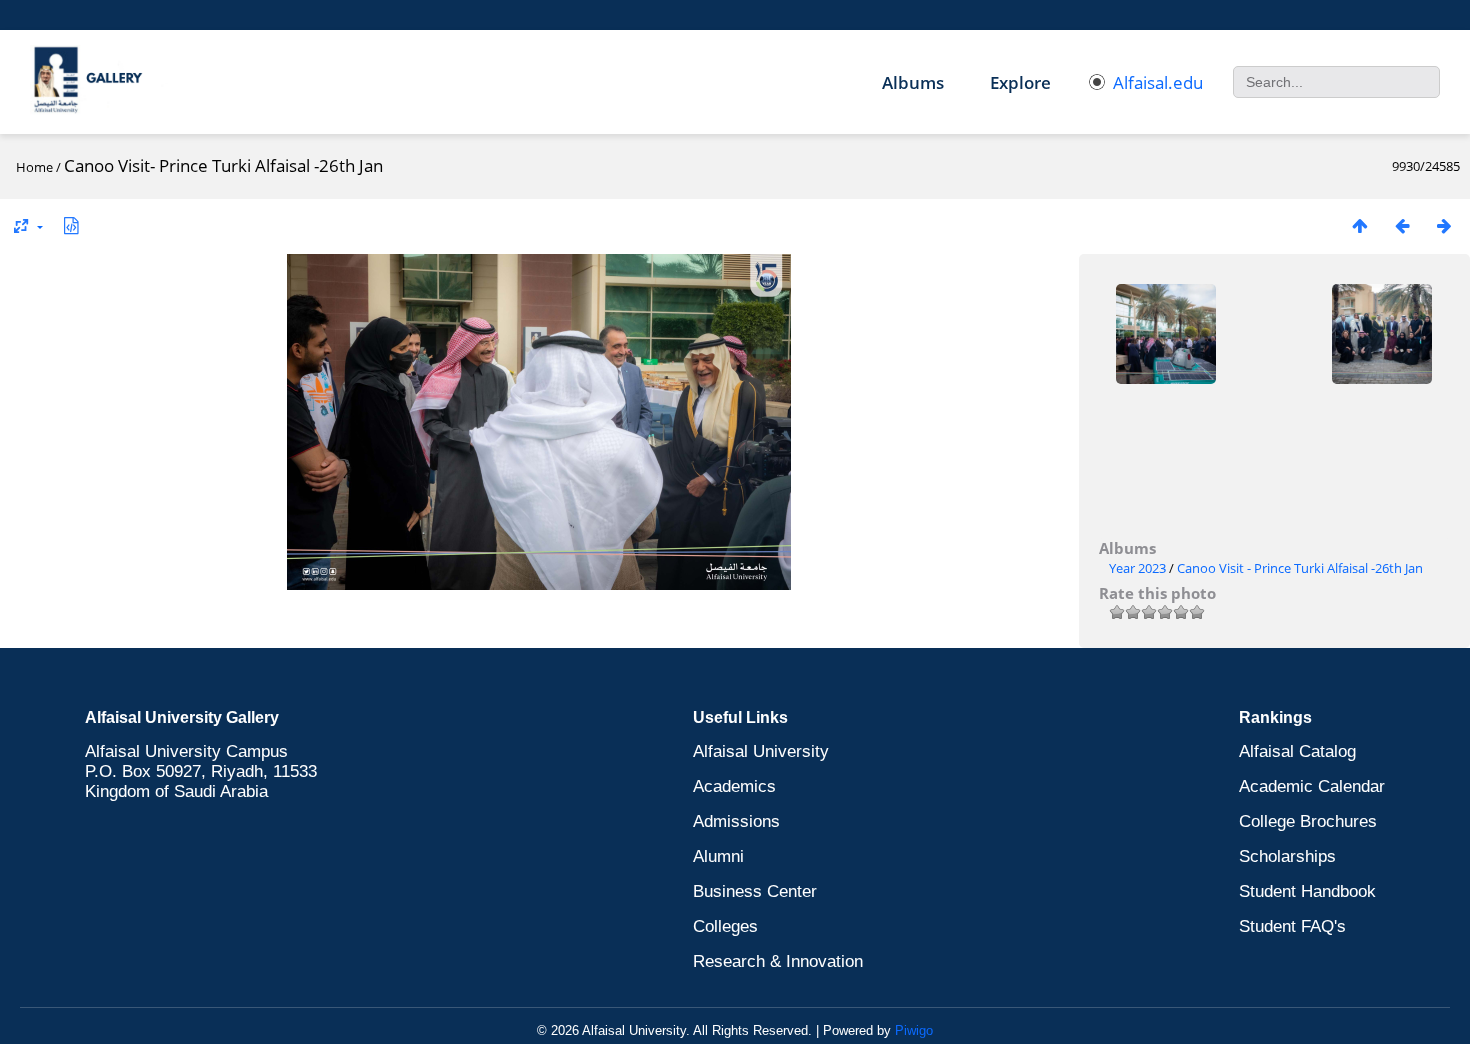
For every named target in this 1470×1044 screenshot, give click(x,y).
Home (34, 167)
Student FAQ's (1292, 926)
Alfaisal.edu (1158, 82)
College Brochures (1308, 821)
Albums (913, 82)
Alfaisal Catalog (1297, 751)
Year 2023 (1137, 568)
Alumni (718, 856)
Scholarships (1287, 856)
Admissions (736, 821)
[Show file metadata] (71, 225)
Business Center (755, 891)
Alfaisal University (761, 751)
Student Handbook (1307, 891)
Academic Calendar (1312, 786)
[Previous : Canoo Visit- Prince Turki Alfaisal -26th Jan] (1402, 225)
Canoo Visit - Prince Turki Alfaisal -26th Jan (1300, 568)
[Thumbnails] (1360, 225)
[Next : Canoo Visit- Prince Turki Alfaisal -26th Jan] (1444, 225)
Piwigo (914, 1030)
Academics (734, 786)
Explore (1020, 82)
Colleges (725, 926)
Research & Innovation (778, 961)
